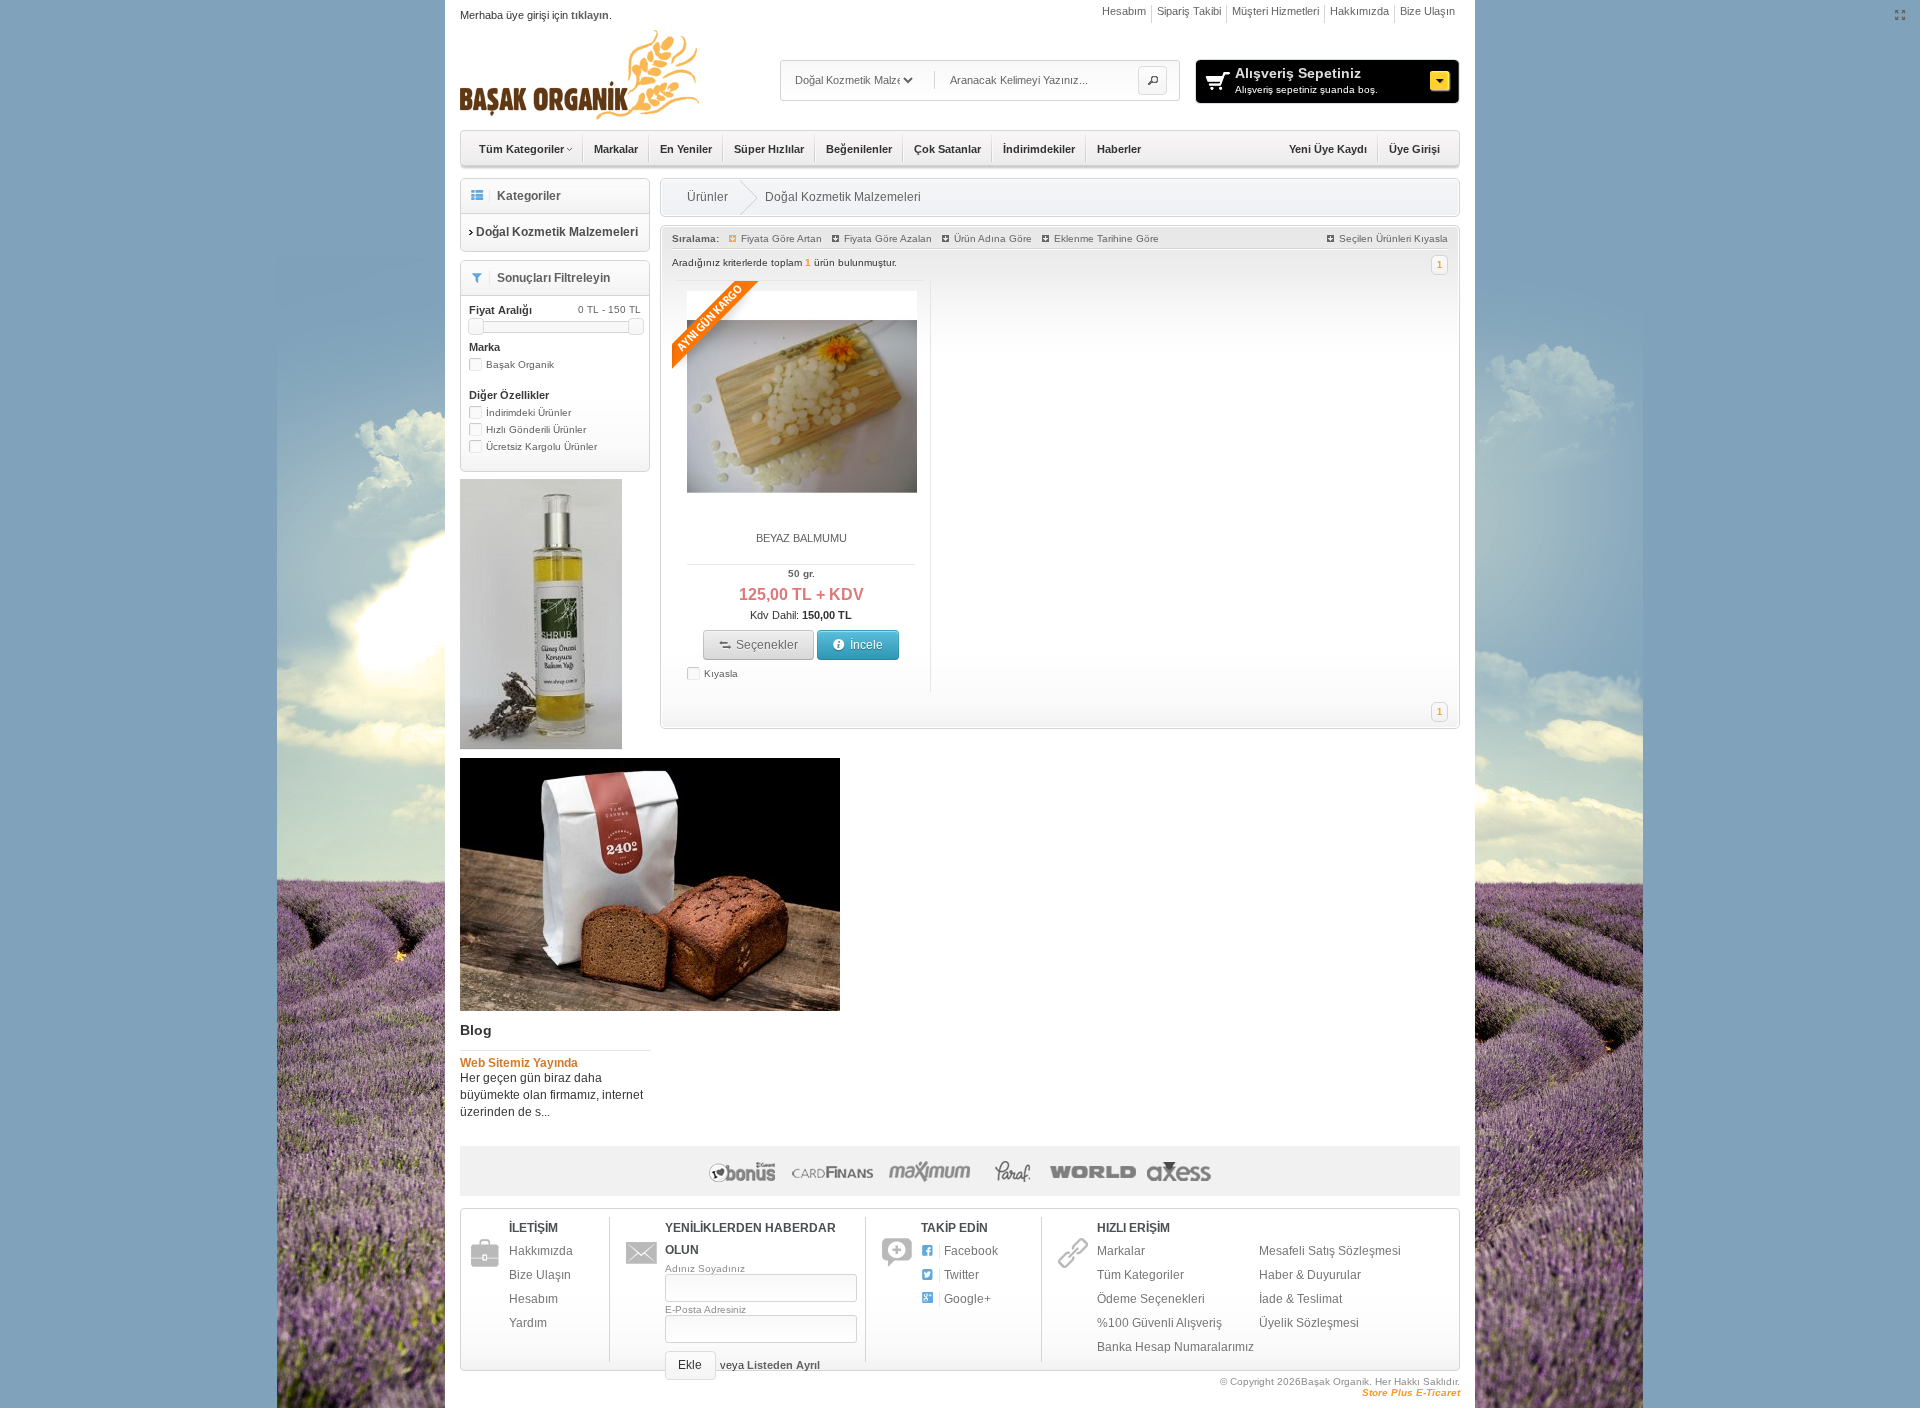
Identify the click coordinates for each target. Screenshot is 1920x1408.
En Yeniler (686, 149)
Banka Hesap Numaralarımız (1175, 1347)
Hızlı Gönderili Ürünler (536, 429)
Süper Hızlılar (769, 149)
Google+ (967, 1299)
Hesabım (1124, 11)
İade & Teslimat (1300, 1299)
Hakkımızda (1359, 11)
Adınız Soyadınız (705, 1268)
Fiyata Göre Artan (781, 238)
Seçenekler (765, 645)
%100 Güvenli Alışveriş (1159, 1323)
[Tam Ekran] (1900, 16)
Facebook (971, 1251)
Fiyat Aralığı (555, 310)
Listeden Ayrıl (783, 1365)
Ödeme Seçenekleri (1151, 1299)
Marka (484, 347)
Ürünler (707, 197)
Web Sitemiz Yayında (519, 1063)
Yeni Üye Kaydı (1328, 149)
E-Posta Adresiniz (705, 1309)
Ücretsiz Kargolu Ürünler (541, 446)
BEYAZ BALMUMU (801, 538)
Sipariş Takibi (1189, 11)
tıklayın (590, 15)
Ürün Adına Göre (993, 238)
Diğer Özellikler (509, 395)
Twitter (961, 1275)
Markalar (616, 149)
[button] (1152, 80)
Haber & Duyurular (1310, 1275)
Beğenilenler (859, 149)
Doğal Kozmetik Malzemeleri (843, 197)
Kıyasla (721, 673)
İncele (865, 645)
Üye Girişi (1414, 149)
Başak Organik (520, 364)
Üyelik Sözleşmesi (1309, 1323)
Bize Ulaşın (1427, 11)
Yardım (528, 1323)
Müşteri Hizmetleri (1275, 11)
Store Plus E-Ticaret (1411, 1392)
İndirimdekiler (1039, 149)
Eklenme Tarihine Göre (1106, 238)
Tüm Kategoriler (1140, 1275)
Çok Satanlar (947, 149)
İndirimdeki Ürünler (528, 412)
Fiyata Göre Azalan (888, 238)
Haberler (1119, 149)
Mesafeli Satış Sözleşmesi (1330, 1251)
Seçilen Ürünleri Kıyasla (1393, 238)
